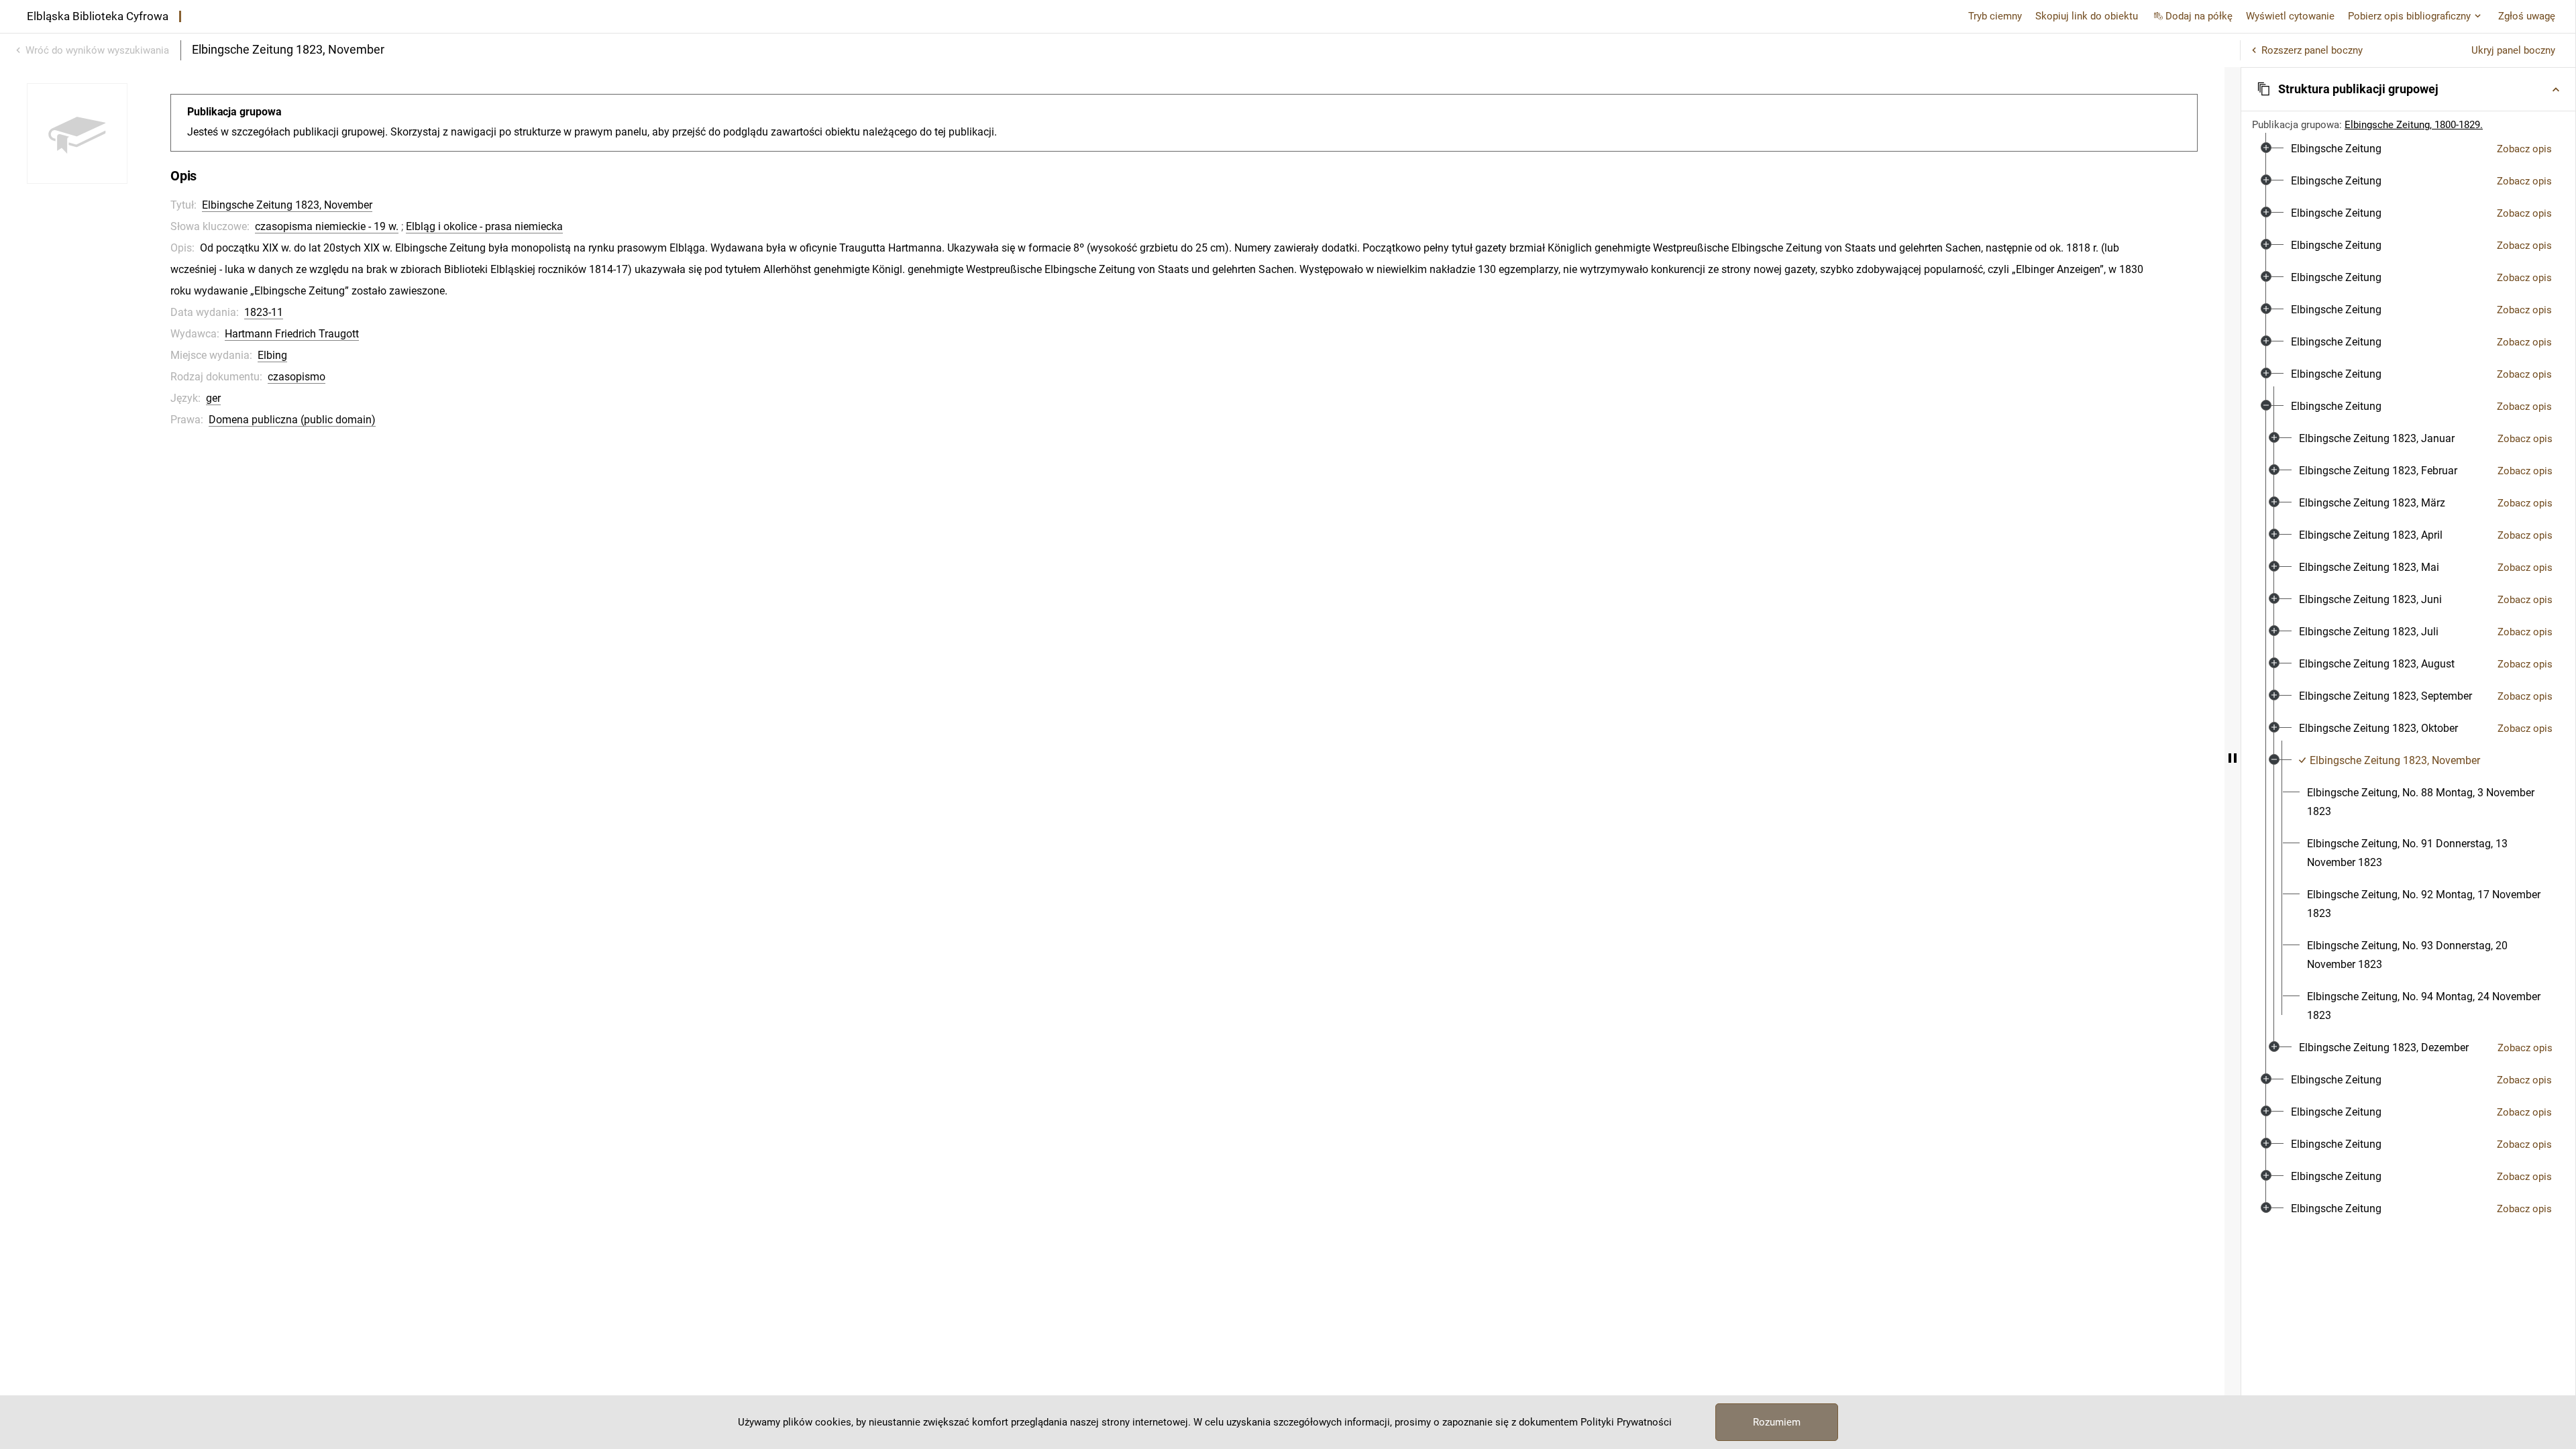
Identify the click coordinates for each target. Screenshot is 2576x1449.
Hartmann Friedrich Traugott (292, 334)
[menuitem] (2336, 149)
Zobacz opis (2524, 149)
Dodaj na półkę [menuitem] (2199, 16)
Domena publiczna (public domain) (292, 420)
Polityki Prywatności (1626, 1422)
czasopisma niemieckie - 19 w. (327, 226)
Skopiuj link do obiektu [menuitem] (2087, 16)
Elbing (272, 355)
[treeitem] (2408, 149)
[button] (2408, 89)
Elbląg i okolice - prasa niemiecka (484, 226)
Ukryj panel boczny (2513, 50)
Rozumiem (1777, 1422)
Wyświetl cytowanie (2290, 16)
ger (213, 398)
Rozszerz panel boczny (2312, 50)
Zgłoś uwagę (2527, 16)
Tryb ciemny (1995, 16)
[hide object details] (2233, 758)
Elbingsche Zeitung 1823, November (287, 205)
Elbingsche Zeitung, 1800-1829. (2414, 125)
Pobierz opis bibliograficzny (2409, 16)
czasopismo (297, 377)
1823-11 (264, 312)
